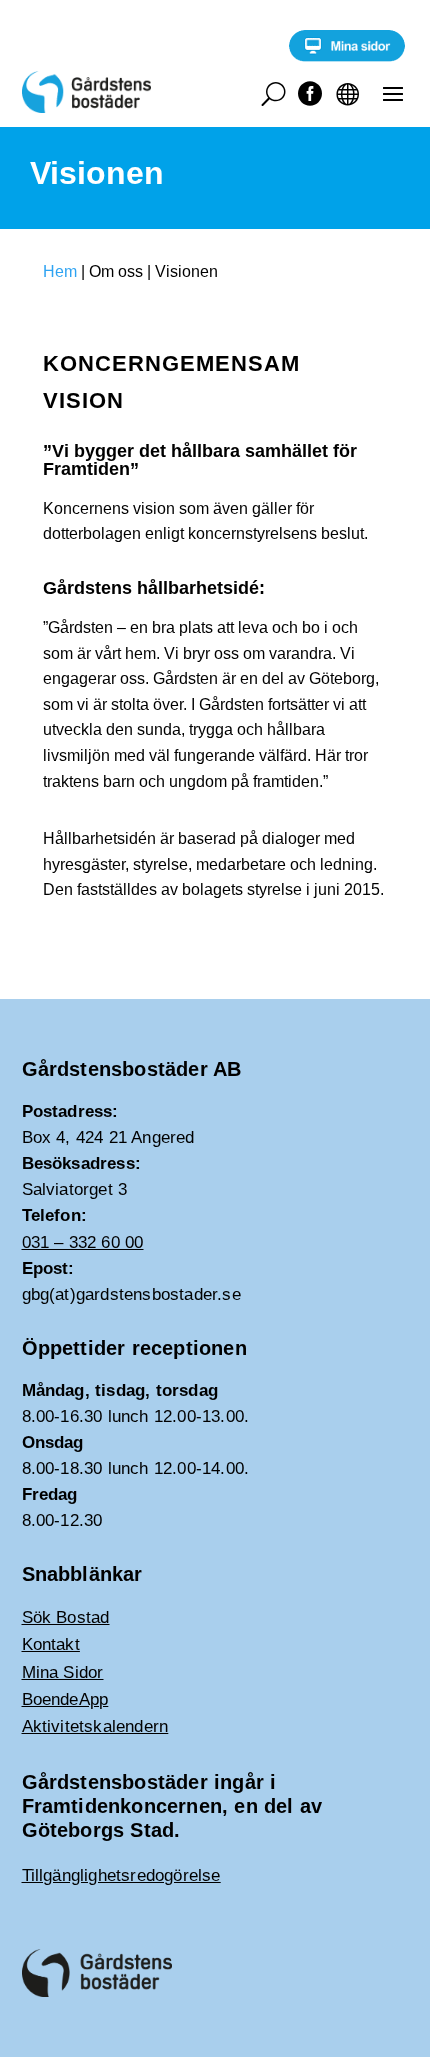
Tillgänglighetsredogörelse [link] (121, 1875)
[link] (347, 56)
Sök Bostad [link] (66, 1617)
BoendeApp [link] (65, 1699)
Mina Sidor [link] (63, 1672)
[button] (393, 93)
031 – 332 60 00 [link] (83, 1242)
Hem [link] (60, 271)
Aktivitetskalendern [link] (95, 1726)
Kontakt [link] (51, 1644)
